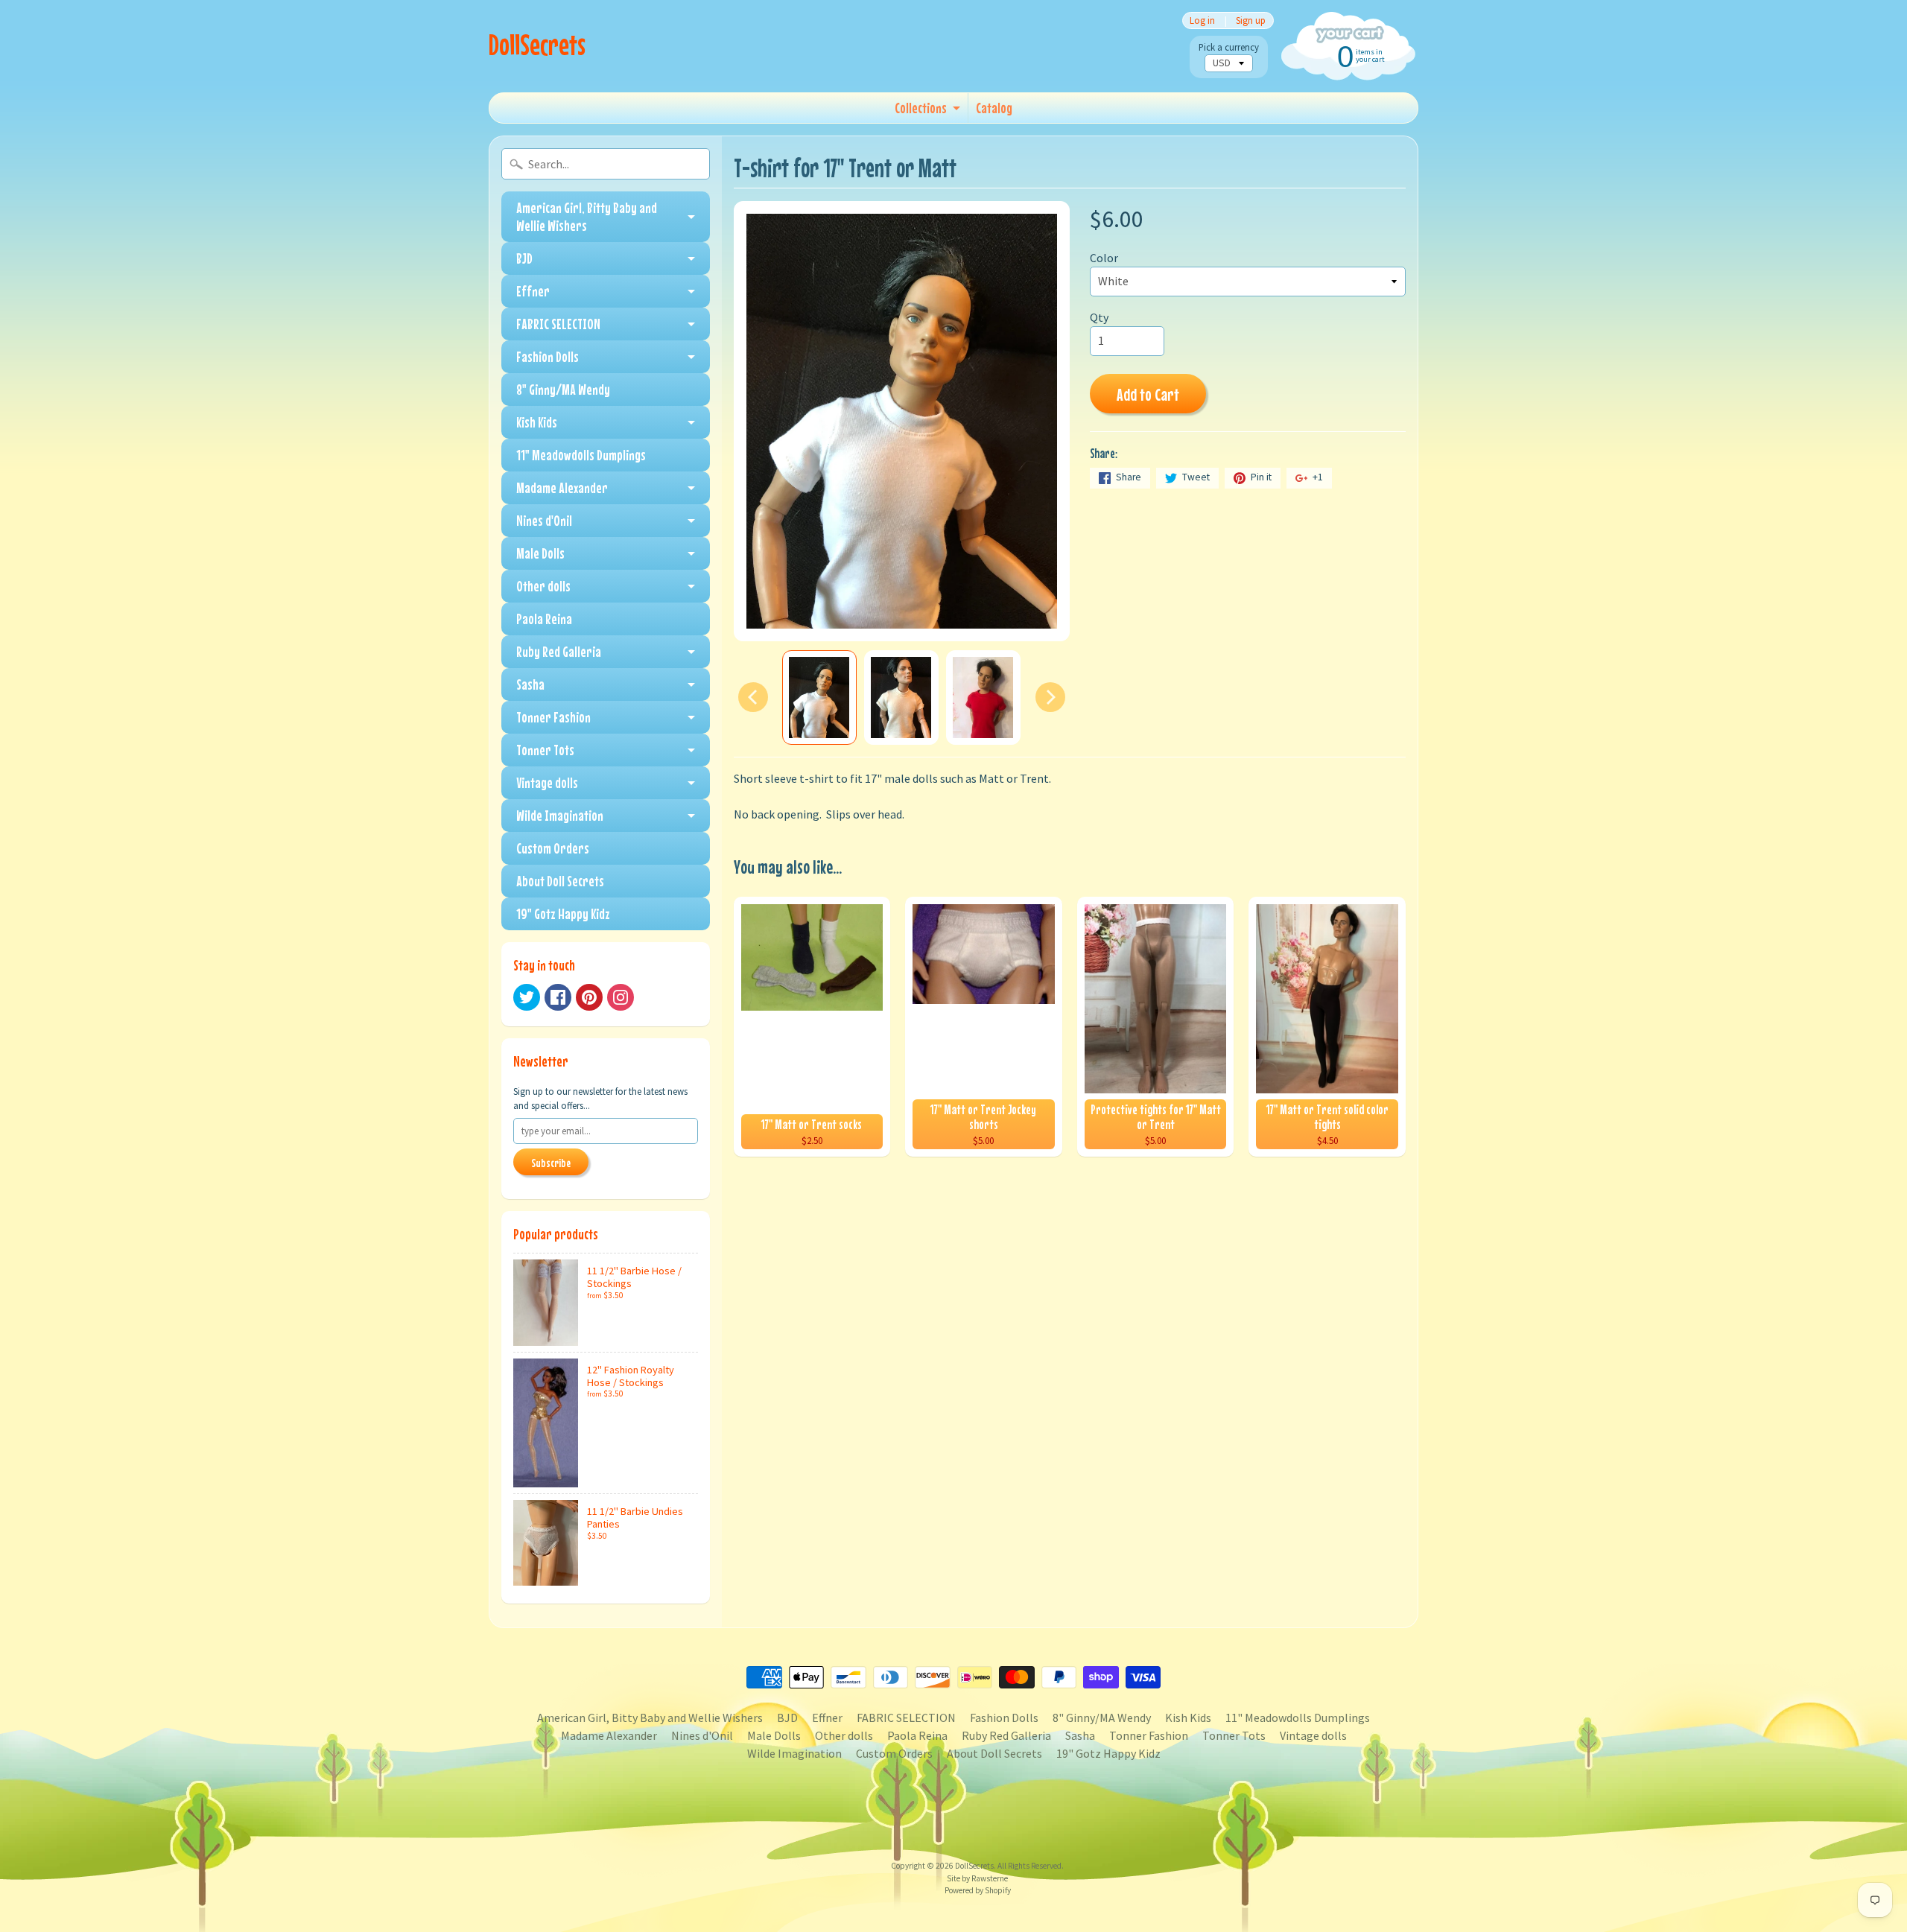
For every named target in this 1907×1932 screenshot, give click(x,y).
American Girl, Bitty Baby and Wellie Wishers (587, 216)
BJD (524, 258)
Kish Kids (537, 422)
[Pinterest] (589, 997)
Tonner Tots (545, 750)
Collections (921, 108)
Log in (1202, 20)
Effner (533, 291)
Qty (1099, 317)
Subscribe (551, 1163)
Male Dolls (540, 553)
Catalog (994, 108)
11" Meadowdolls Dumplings (581, 455)
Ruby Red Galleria (559, 651)
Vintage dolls (547, 782)
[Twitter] (527, 997)
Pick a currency (1229, 47)
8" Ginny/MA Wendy (563, 389)
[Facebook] (558, 997)
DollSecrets (537, 44)
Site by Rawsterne (977, 1878)
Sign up (1251, 20)
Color (1104, 258)
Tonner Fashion (553, 717)
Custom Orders (553, 848)
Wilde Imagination (560, 815)
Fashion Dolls (548, 356)
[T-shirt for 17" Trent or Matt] (819, 698)
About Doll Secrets (560, 881)
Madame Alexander (562, 487)
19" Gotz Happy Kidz (563, 913)
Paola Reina (544, 619)
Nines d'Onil (544, 520)
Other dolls (543, 586)
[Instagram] (621, 997)
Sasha (530, 684)
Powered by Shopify (978, 1890)
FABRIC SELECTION (558, 324)
